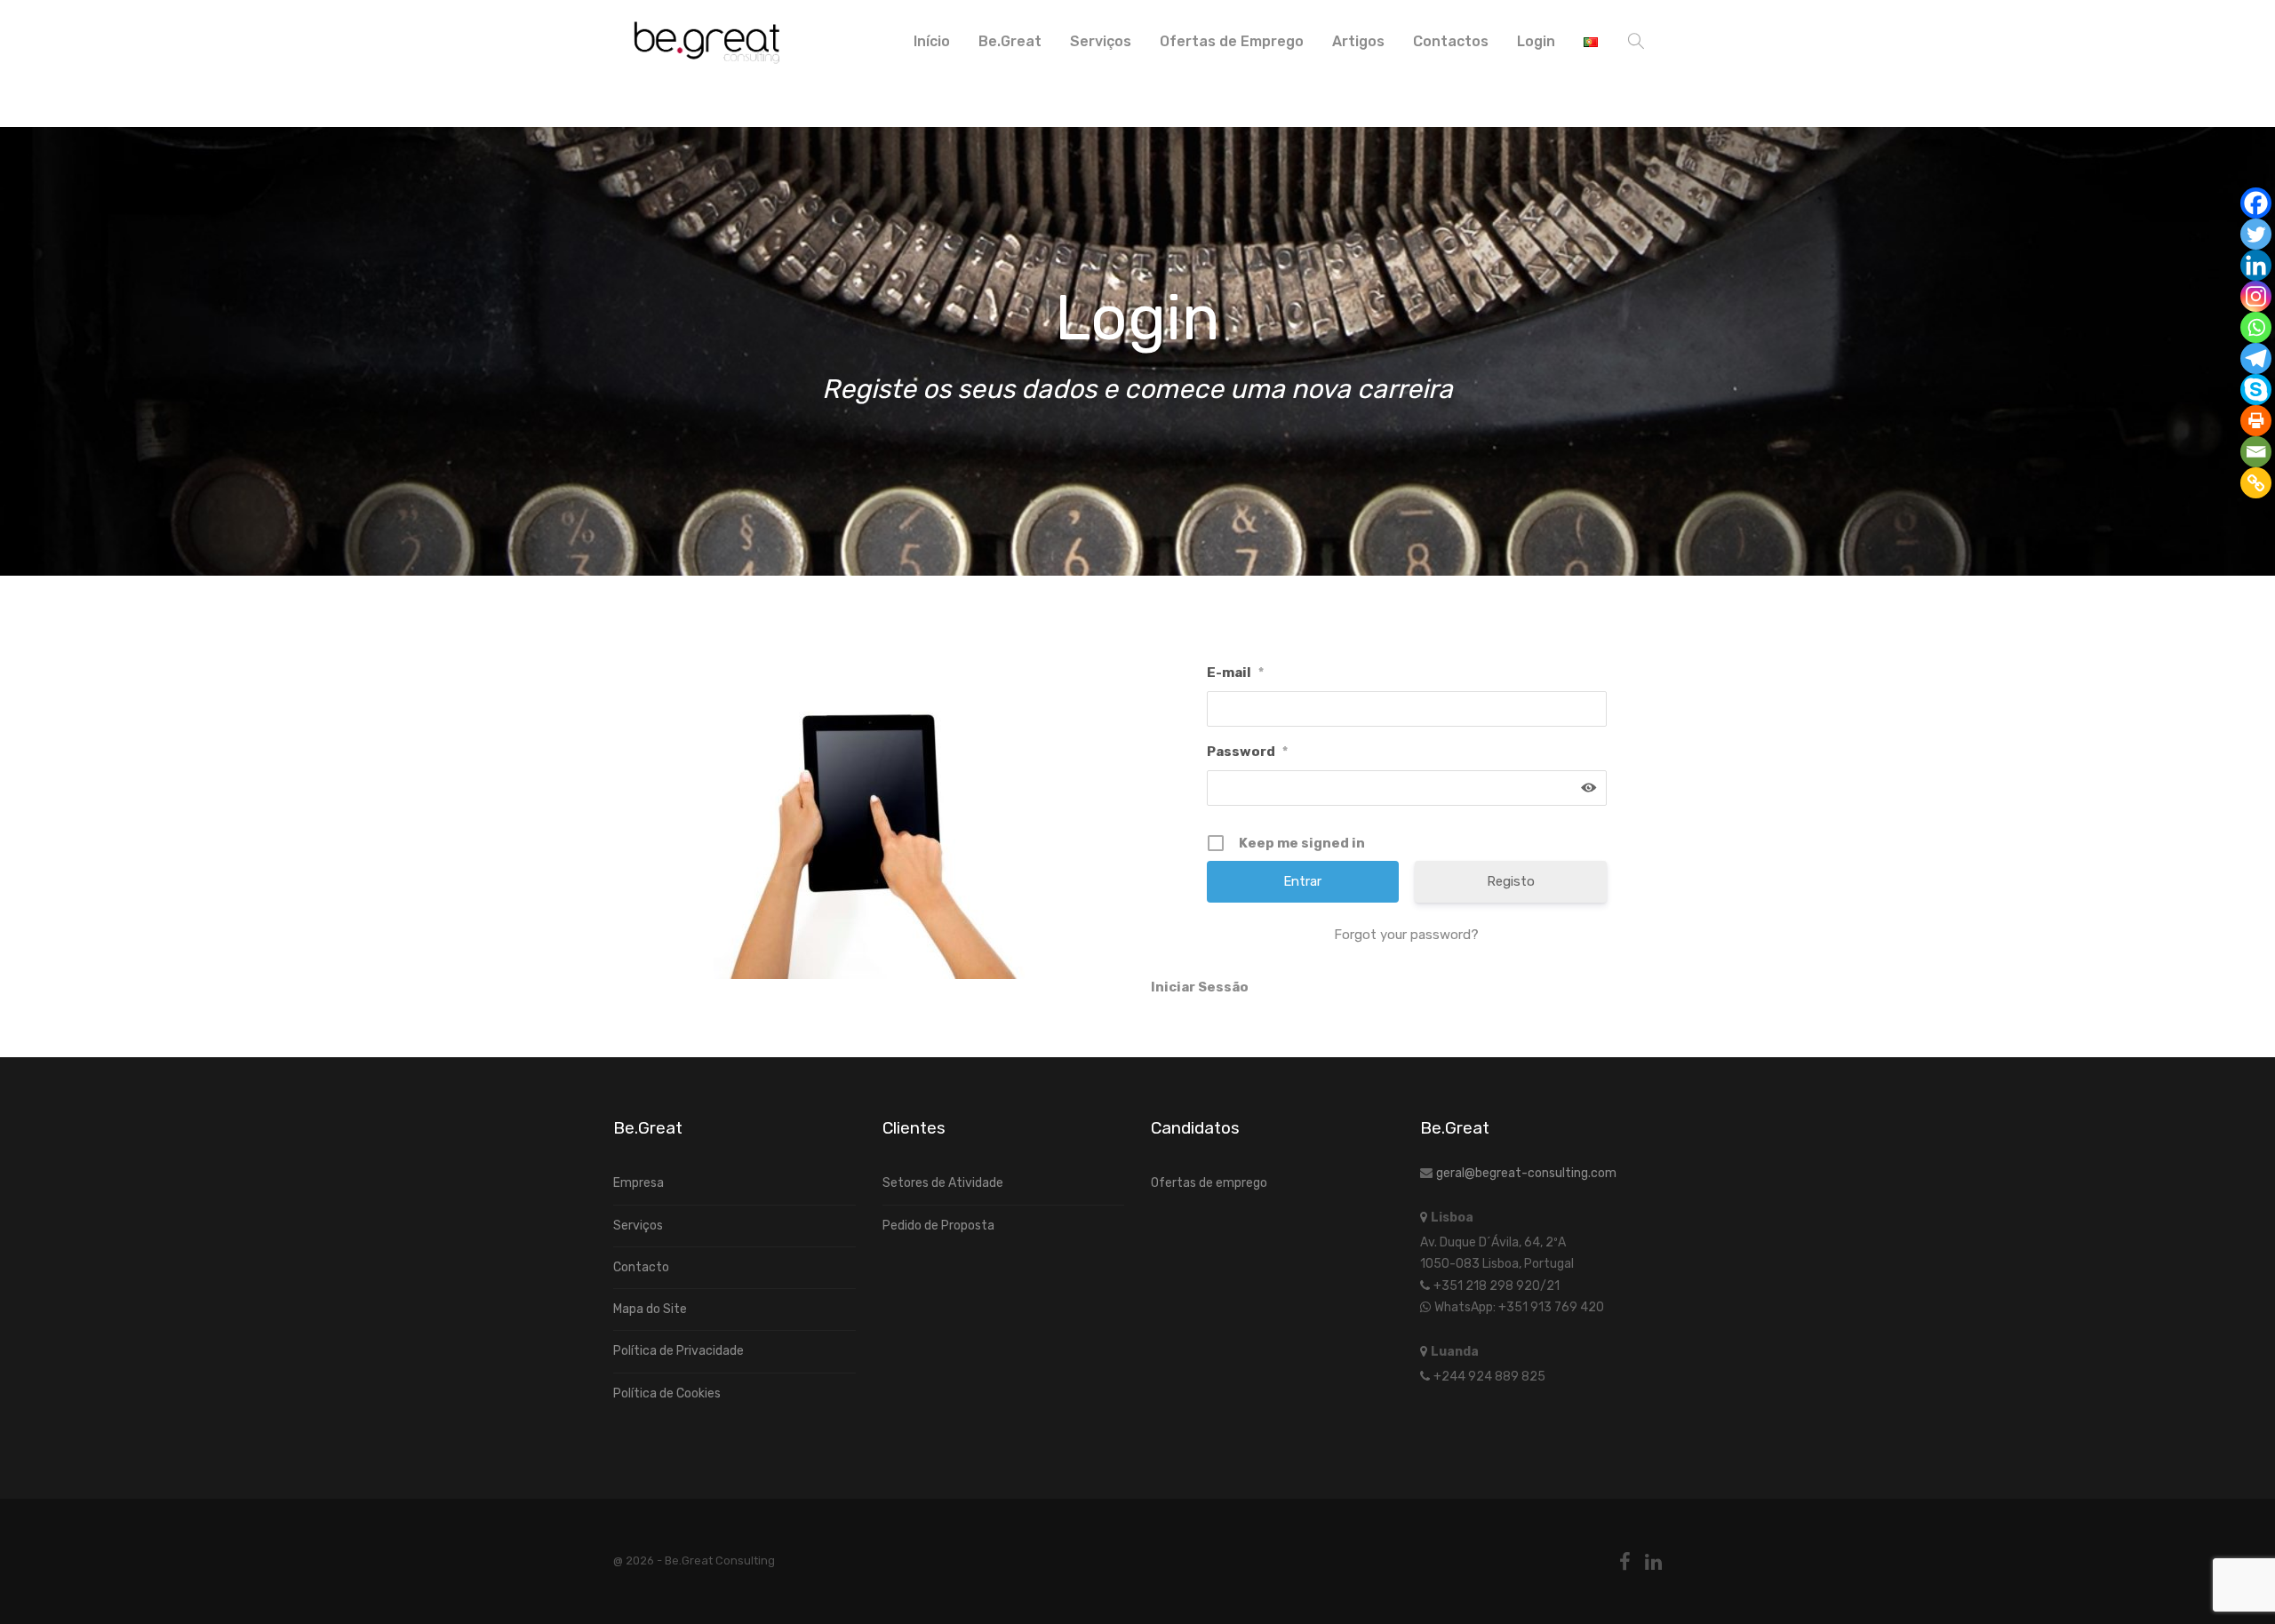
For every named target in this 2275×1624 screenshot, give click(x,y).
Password (1247, 752)
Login (1536, 41)
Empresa (639, 1183)
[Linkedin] (2256, 265)
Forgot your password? (1406, 935)
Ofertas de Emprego (1232, 41)
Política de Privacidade (679, 1351)
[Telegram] (2256, 358)
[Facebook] (2256, 203)
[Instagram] (2256, 296)
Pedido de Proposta (938, 1226)
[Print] (2256, 421)
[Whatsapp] (2256, 327)
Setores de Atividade (943, 1183)
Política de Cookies (667, 1393)
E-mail (1235, 673)
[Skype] (2256, 390)
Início (932, 41)
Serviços (1101, 41)
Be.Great (1010, 41)
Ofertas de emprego (1209, 1183)
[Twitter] (2256, 234)
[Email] (2256, 452)
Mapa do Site (650, 1309)
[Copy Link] (2256, 483)
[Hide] (2268, 515)
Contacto (641, 1267)
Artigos (1358, 41)
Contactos (1451, 41)
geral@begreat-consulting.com (1526, 1173)
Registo (1511, 881)
